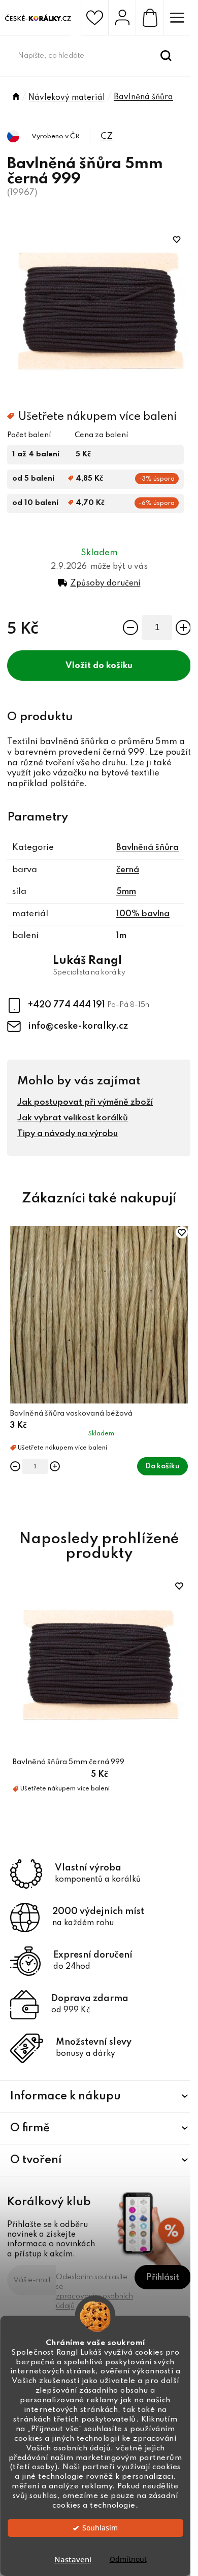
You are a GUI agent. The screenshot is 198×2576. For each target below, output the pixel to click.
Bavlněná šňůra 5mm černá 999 (69, 1762)
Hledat (166, 56)
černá (128, 870)
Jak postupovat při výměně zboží (85, 1102)
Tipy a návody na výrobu (68, 1134)
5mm (126, 892)
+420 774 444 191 (68, 1004)
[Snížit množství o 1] (130, 628)
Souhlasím (100, 2528)
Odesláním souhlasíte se (94, 2292)
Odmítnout (128, 2559)
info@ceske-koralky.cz (78, 1026)
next (185, 1293)
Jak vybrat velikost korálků (73, 1118)
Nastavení (73, 2559)
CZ (107, 136)
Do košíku (113, 666)
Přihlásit (163, 2277)
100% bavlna (143, 914)
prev (13, 1293)
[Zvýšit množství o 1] (183, 628)
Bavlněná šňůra (147, 848)
